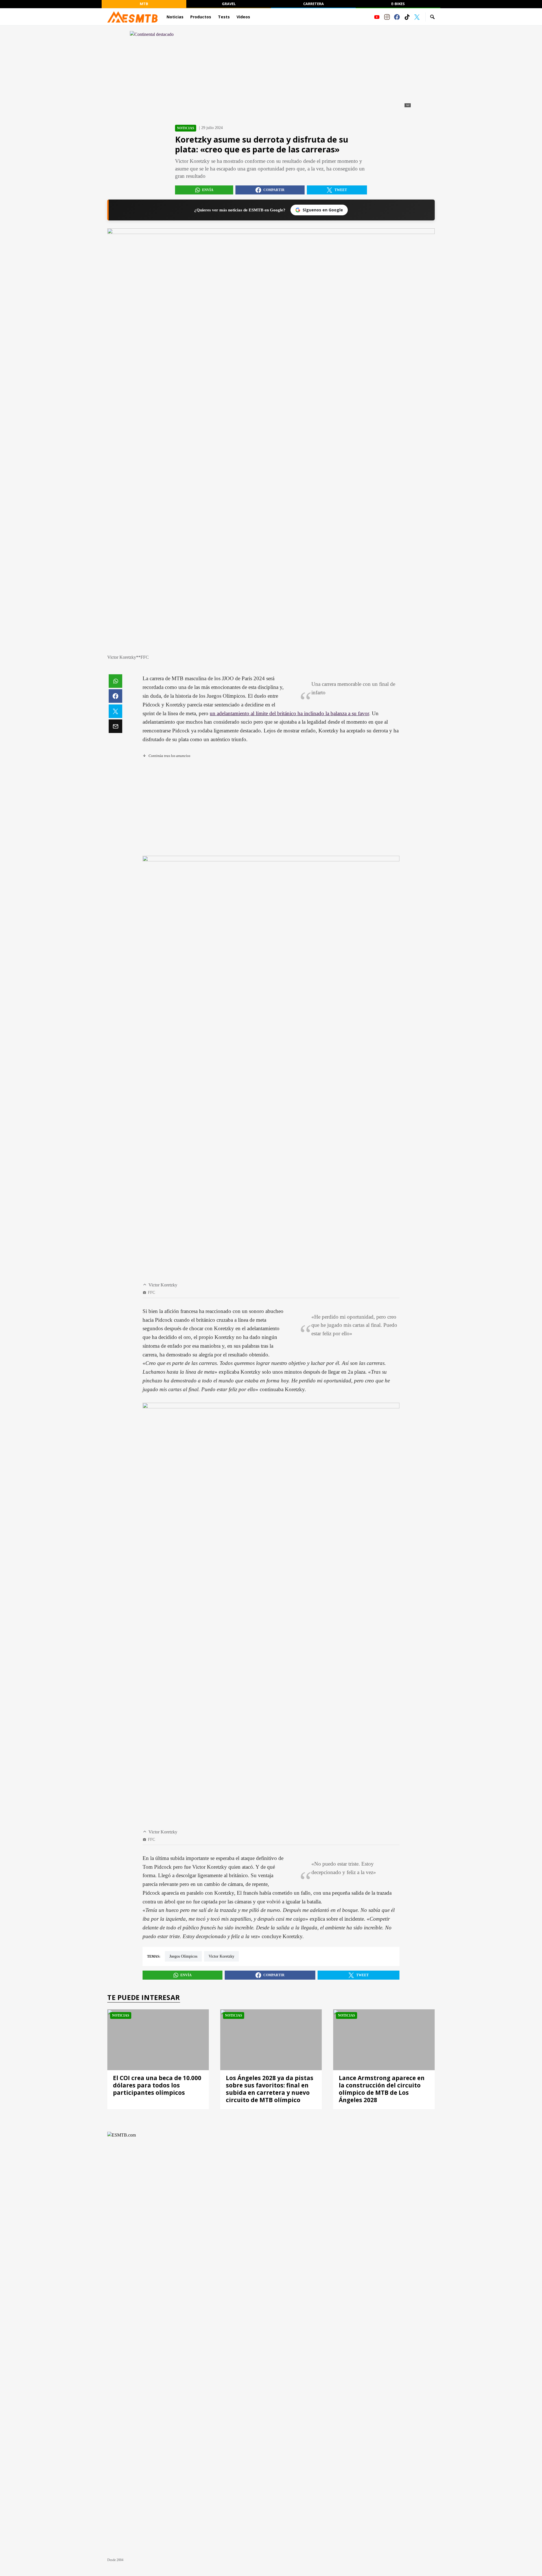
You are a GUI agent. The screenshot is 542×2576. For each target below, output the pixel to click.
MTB (144, 4)
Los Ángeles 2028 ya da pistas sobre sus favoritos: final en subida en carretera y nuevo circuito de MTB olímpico (270, 2089)
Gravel (229, 4)
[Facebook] (397, 17)
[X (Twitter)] (417, 17)
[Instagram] (387, 17)
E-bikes (398, 4)
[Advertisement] (271, 807)
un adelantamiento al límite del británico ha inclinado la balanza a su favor (289, 713)
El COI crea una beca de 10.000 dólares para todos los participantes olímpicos (157, 2085)
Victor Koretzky (221, 1956)
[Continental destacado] (271, 70)
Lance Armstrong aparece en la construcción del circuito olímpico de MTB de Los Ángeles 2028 (382, 2089)
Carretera (313, 4)
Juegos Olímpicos (183, 1956)
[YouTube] (377, 17)
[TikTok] (407, 17)
